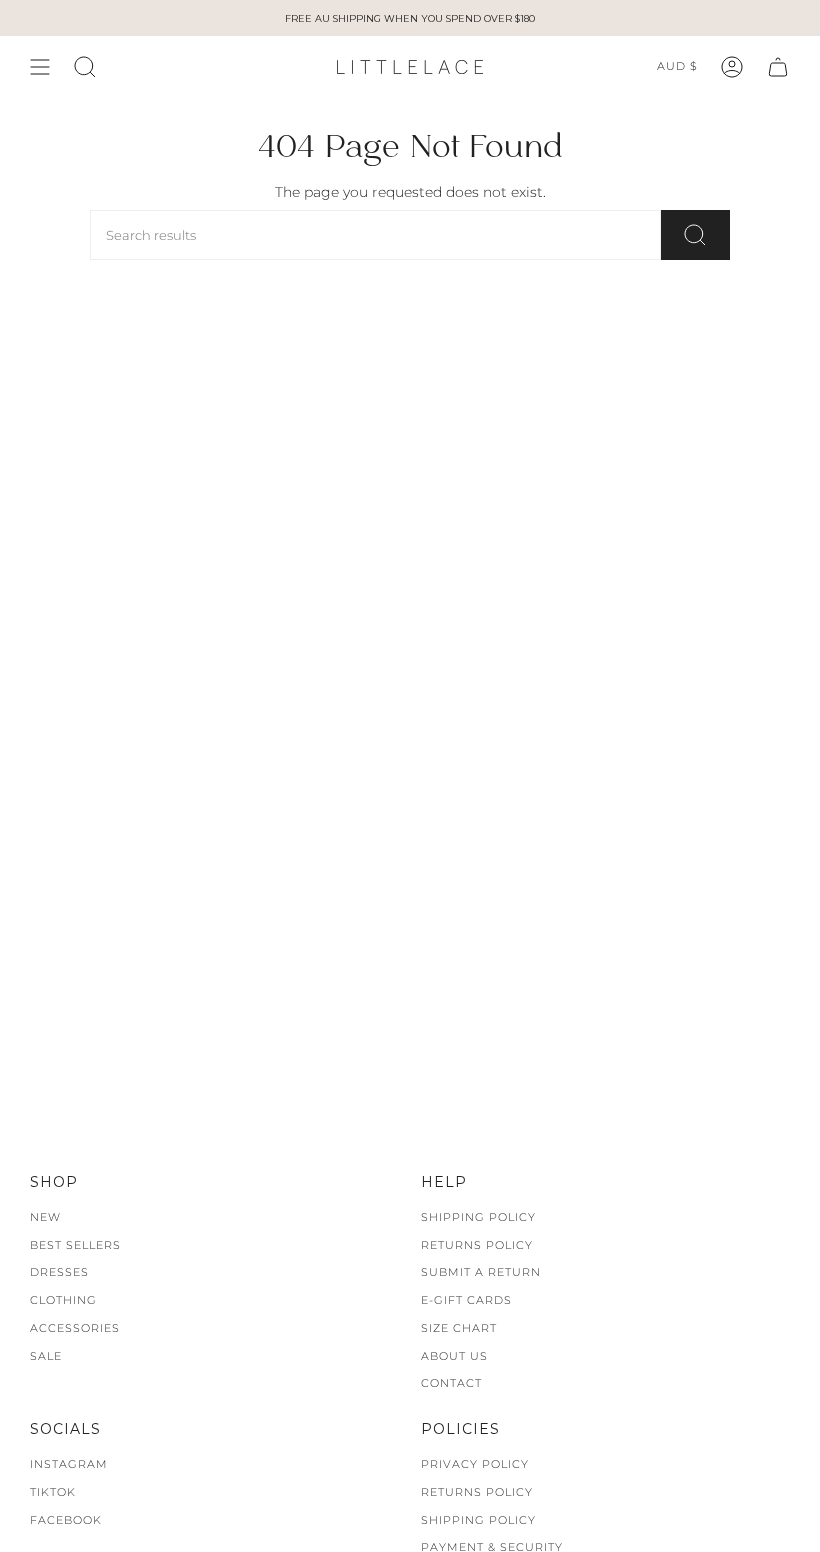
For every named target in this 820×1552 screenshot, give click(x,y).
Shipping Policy (478, 1217)
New (45, 1217)
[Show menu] (40, 67)
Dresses (59, 1272)
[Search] (695, 235)
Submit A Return (481, 1272)
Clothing (63, 1300)
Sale (46, 1356)
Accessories (75, 1328)
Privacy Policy (475, 1464)
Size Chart (459, 1328)
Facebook (66, 1520)
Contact (451, 1383)
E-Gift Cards (466, 1300)
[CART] (778, 67)
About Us (454, 1356)
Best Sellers (75, 1245)
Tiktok (53, 1492)
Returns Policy (477, 1245)
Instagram (69, 1464)
